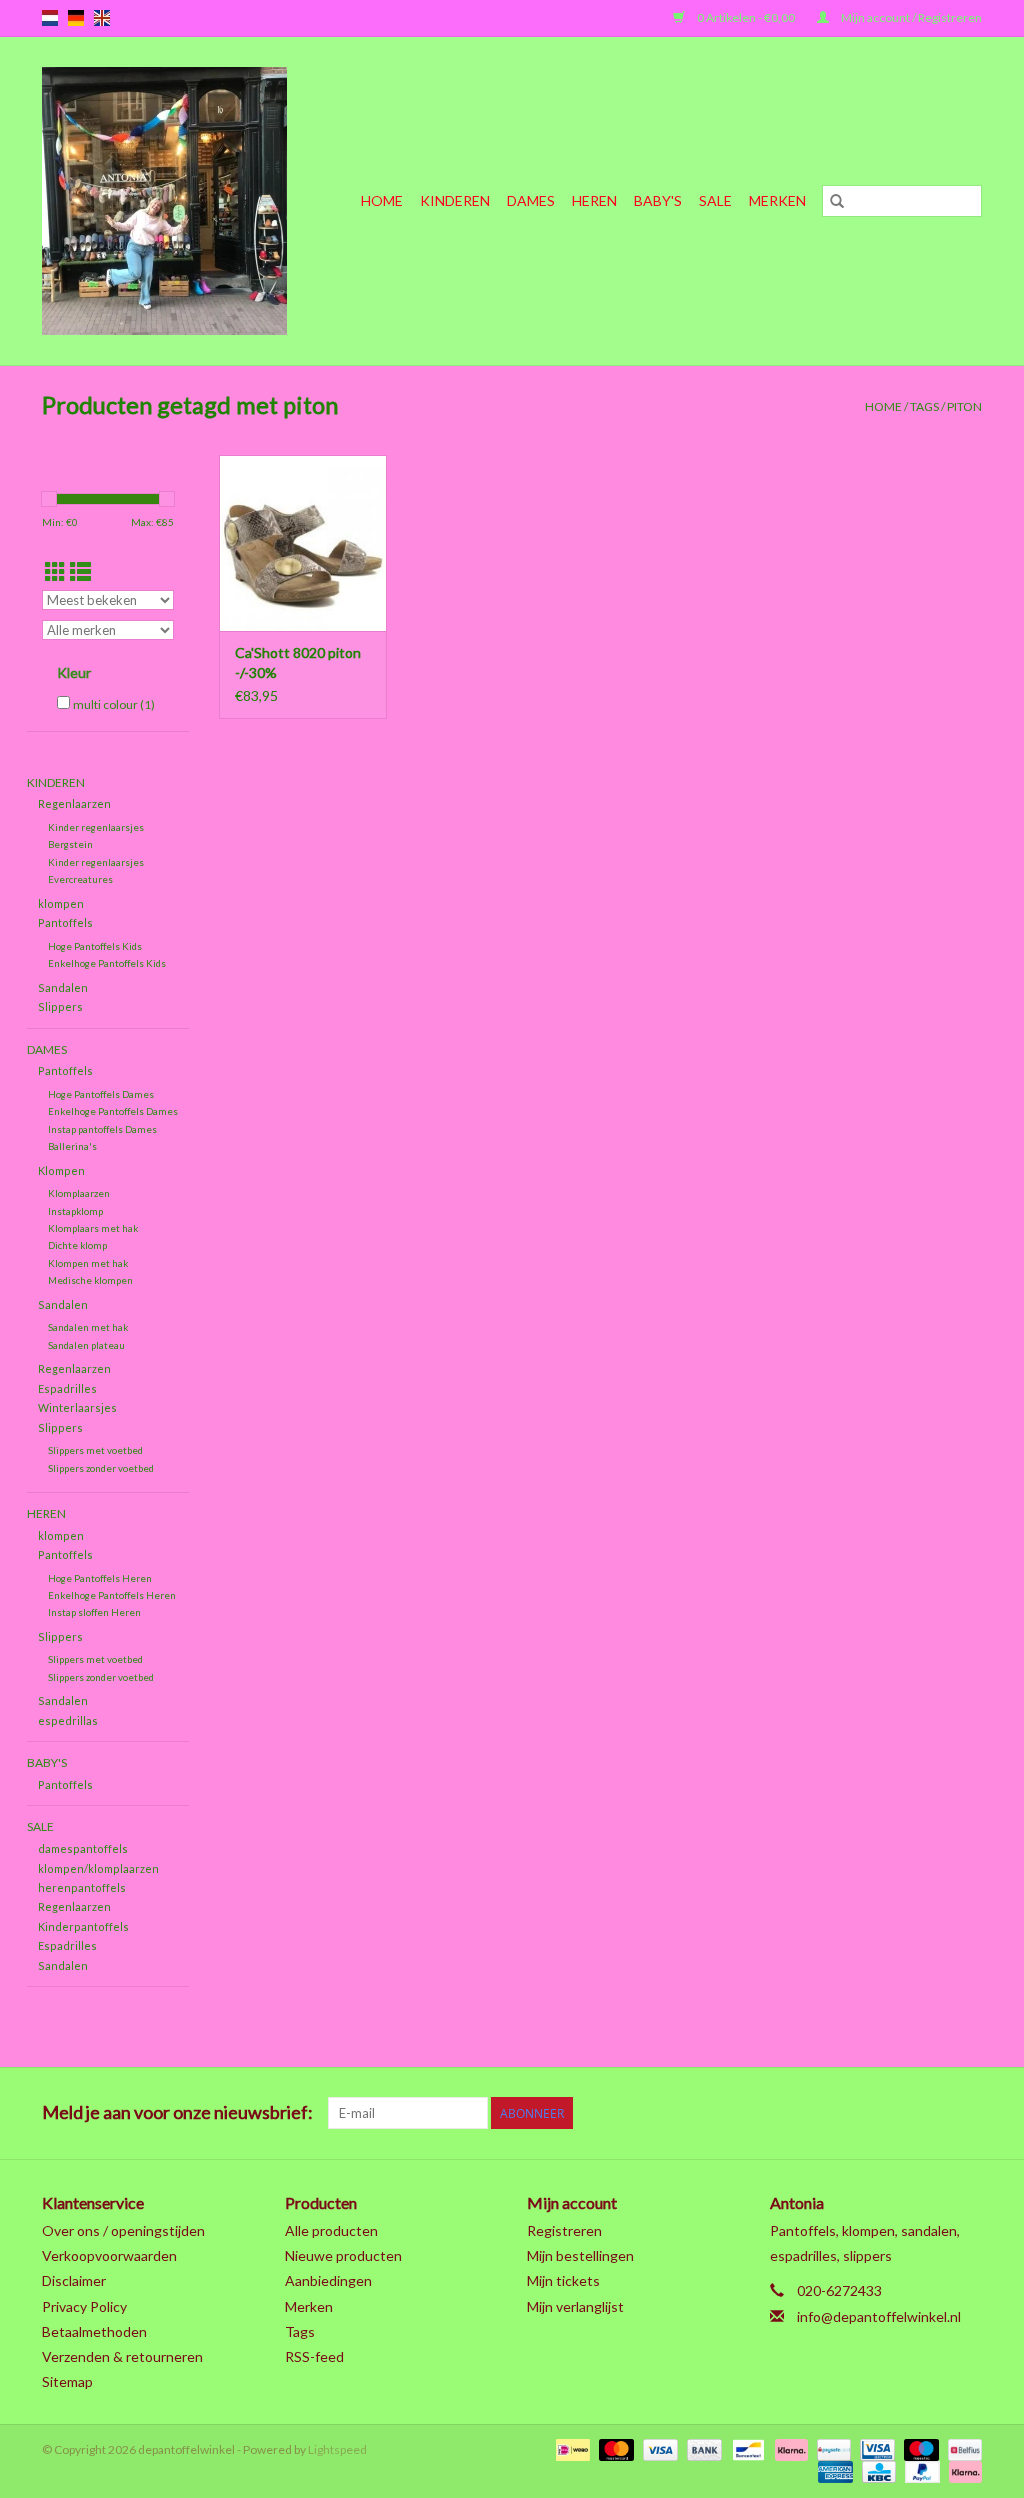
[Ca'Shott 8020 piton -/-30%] (303, 543)
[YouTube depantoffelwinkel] (896, 2113)
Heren (594, 200)
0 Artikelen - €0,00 (746, 17)
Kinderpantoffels (83, 1926)
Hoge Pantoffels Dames (101, 1094)
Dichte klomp (77, 1245)
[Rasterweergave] (55, 571)
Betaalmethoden (94, 2331)
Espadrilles (67, 1388)
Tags (924, 406)
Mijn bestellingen (580, 2255)
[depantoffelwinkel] (174, 201)
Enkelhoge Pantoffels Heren (112, 1595)
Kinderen (455, 200)
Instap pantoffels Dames (102, 1129)
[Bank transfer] (702, 2448)
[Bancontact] (745, 2448)
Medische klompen (90, 1280)
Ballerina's (72, 1146)
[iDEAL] (570, 2448)
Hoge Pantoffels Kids (95, 946)
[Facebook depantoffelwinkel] (756, 2113)
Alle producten (331, 2230)
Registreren (564, 2230)
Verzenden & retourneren (122, 2356)
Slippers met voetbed (95, 1450)
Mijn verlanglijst (575, 2306)
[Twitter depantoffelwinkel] (791, 2113)
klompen (61, 903)
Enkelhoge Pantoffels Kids (107, 963)
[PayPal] (920, 2470)
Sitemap (67, 2381)
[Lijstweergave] (80, 571)
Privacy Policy (84, 2306)
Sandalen (63, 987)
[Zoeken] (837, 201)
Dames (531, 200)
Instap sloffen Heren (94, 1612)
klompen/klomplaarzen (98, 1868)
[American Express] (833, 2470)
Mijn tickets (563, 2280)
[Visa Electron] (874, 2448)
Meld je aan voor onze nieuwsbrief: (177, 2112)
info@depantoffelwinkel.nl (879, 2316)
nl (50, 18)
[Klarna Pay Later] (962, 2470)
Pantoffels (65, 922)
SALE (715, 200)
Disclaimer (74, 2280)
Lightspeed (337, 2449)
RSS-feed (314, 2356)
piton (964, 406)
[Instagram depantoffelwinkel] (966, 2113)
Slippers (60, 1006)
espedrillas (68, 1720)
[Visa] (658, 2448)
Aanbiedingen (328, 2280)
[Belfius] (961, 2448)
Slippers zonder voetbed (101, 1468)
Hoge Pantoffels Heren (100, 1578)
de (76, 18)
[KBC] (876, 2470)
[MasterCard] (614, 2448)
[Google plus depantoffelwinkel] (826, 2113)
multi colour (114, 704)
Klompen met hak (88, 1263)
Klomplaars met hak (93, 1228)
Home (382, 200)
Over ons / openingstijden (123, 2230)
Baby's (658, 200)
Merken (777, 200)
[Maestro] (919, 2448)
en (102, 18)
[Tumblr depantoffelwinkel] (931, 2113)
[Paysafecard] (831, 2448)
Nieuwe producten (343, 2255)
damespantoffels (83, 1848)
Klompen (61, 1170)
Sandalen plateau (86, 1345)
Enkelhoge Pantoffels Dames (113, 1111)
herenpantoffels (82, 1887)
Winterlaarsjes (77, 1407)
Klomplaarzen (79, 1193)
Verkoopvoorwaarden (109, 2255)
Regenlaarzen (74, 803)
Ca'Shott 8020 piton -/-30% (298, 662)
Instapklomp (75, 1211)
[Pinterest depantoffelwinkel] (861, 2113)
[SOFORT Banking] (789, 2448)
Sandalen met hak (88, 1327)
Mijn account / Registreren (910, 17)
